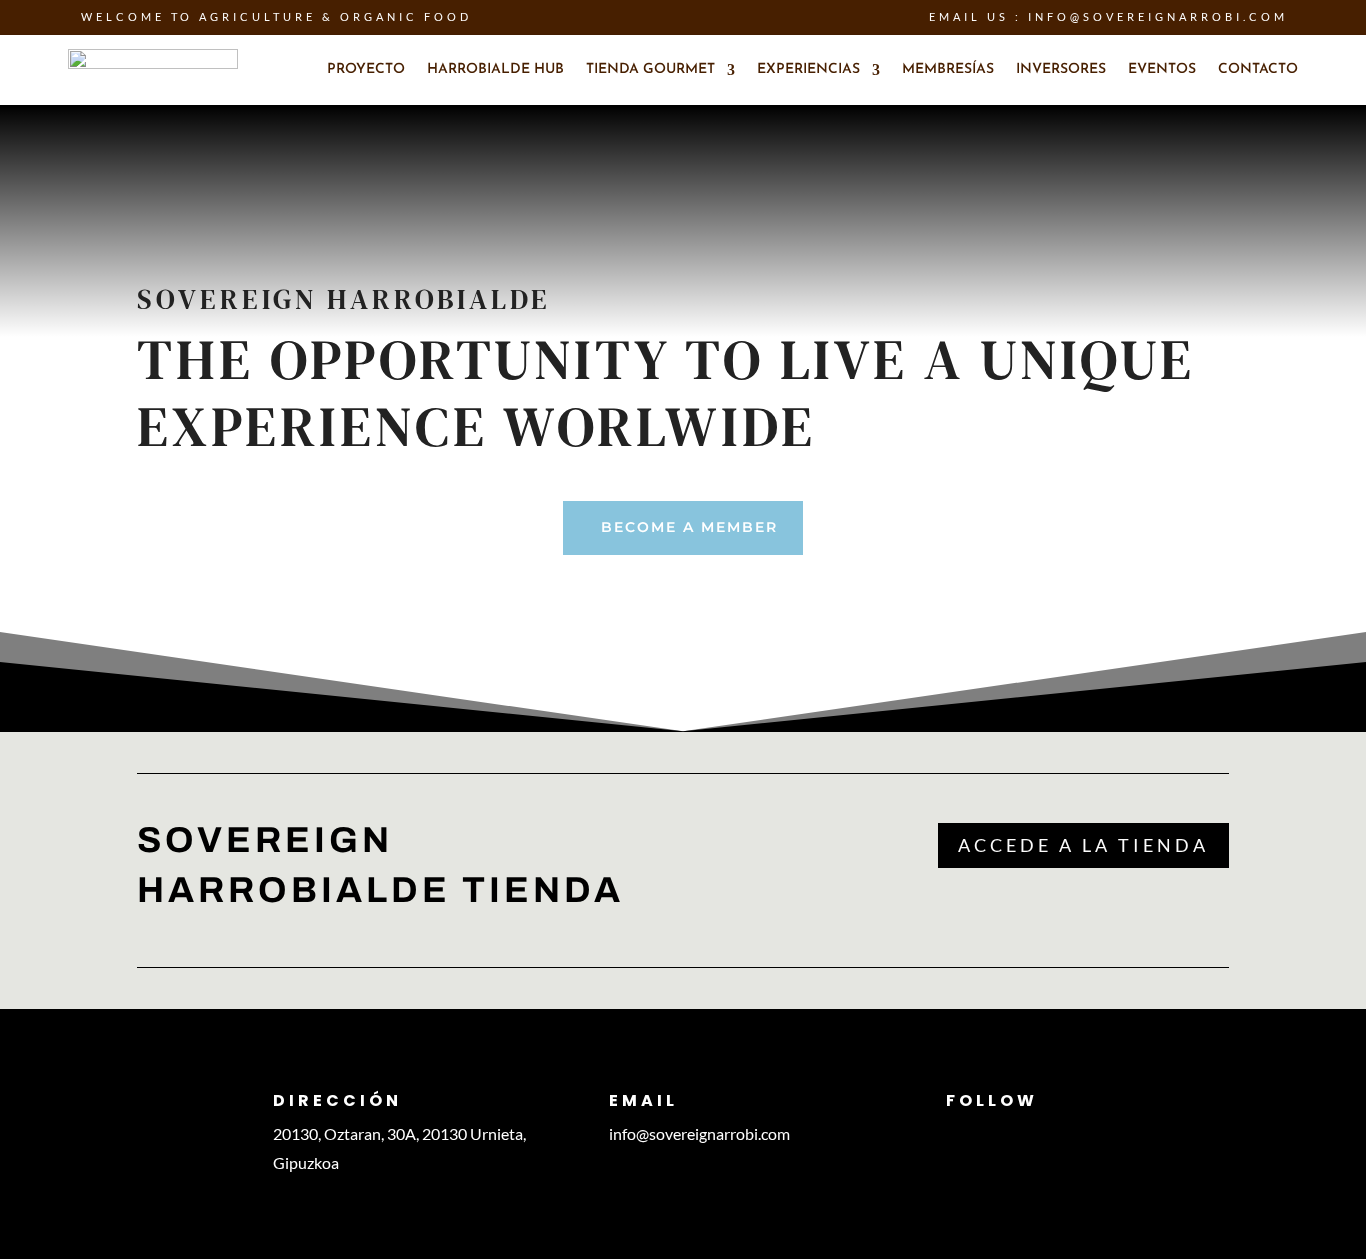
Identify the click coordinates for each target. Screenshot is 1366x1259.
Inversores (1061, 69)
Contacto (1258, 69)
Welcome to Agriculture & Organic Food (276, 16)
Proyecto (366, 69)
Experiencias (808, 69)
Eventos (1162, 69)
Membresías (948, 69)
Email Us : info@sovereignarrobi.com (1108, 16)
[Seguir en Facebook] (994, 1134)
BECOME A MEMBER (689, 527)
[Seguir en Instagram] (954, 1134)
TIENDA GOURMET (650, 69)
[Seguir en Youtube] (1034, 1134)
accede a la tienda (1083, 845)
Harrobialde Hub (495, 69)
